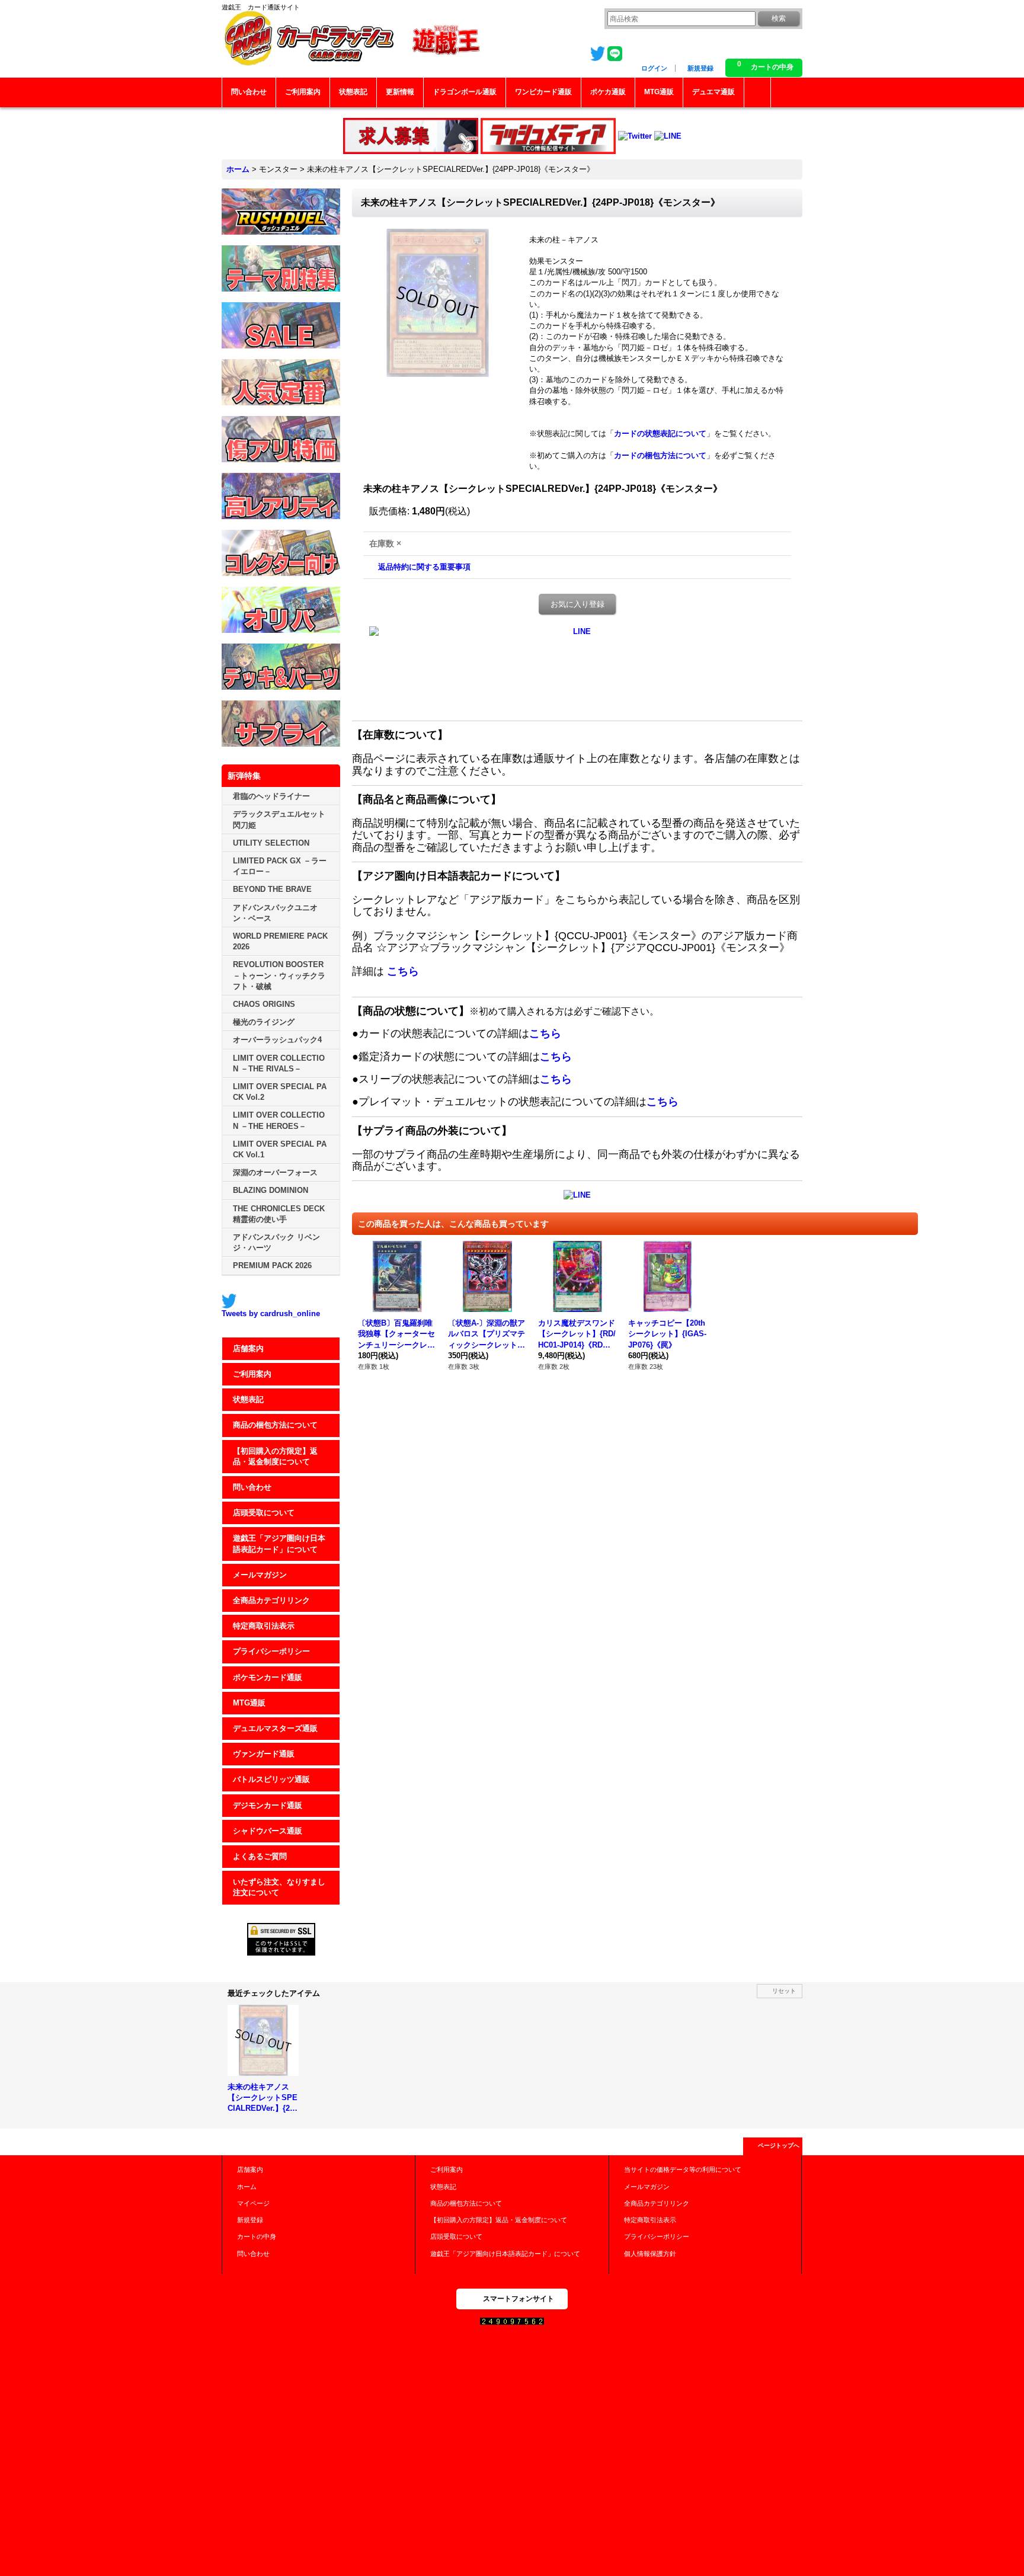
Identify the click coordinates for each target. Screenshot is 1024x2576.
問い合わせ (252, 1487)
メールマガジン (260, 1575)
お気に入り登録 (577, 604)
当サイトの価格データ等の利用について (683, 2169)
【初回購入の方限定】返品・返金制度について (275, 1456)
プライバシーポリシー (271, 1651)
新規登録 (700, 68)
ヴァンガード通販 (264, 1754)
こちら (403, 971)
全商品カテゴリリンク (271, 1600)
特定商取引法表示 (264, 1626)
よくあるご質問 (260, 1856)
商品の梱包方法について (275, 1425)
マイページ (253, 2203)
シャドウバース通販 (268, 1831)
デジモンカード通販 (268, 1805)
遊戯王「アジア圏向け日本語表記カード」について (279, 1543)
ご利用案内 (252, 1374)
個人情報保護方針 (650, 2254)
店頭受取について (264, 1513)
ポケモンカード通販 (268, 1677)
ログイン (654, 68)
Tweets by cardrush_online (271, 1313)
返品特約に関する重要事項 (424, 567)
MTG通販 (249, 1703)
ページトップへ (779, 2145)
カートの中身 (257, 2236)
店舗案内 (248, 1348)
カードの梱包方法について (660, 455)
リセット (784, 1991)
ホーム (247, 2187)
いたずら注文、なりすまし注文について (279, 1887)
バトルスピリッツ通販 (271, 1779)
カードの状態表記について (660, 433)
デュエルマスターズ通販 (275, 1728)
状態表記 (248, 1399)
